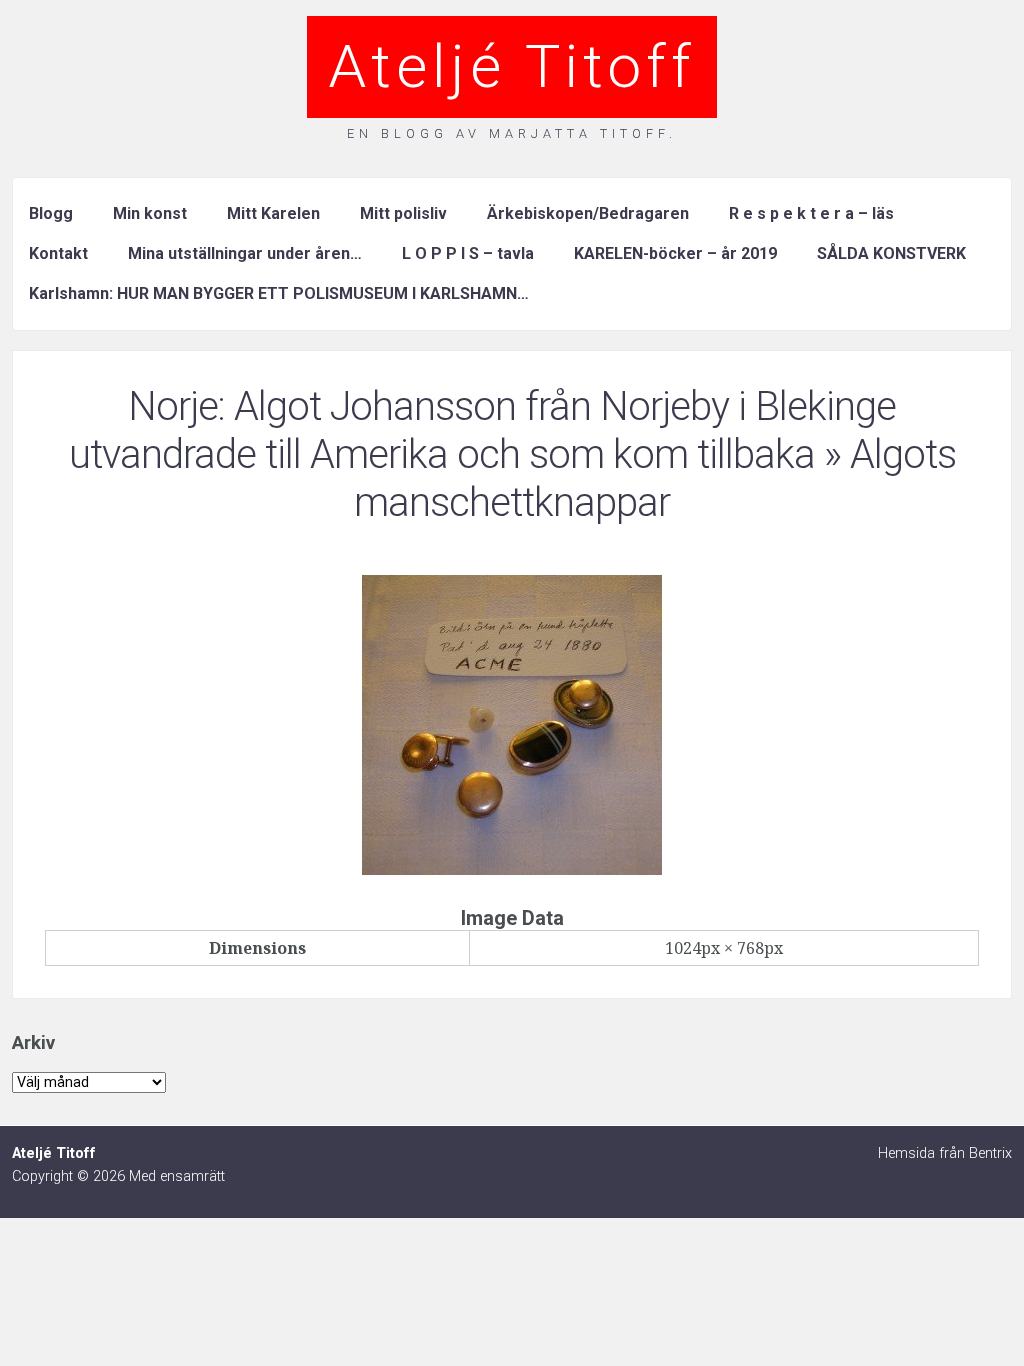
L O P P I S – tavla (468, 253)
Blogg (51, 213)
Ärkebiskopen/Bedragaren (588, 213)
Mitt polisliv (403, 213)
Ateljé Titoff (512, 66)
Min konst (150, 213)
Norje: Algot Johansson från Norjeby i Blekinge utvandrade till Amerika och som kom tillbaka (483, 430)
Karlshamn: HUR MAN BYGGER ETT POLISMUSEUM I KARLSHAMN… (279, 293)
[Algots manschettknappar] (512, 869)
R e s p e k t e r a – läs (811, 213)
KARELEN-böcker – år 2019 (675, 253)
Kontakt (58, 253)
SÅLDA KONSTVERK (891, 253)
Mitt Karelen (273, 213)
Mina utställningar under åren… (245, 253)
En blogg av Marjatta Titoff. (512, 133)
